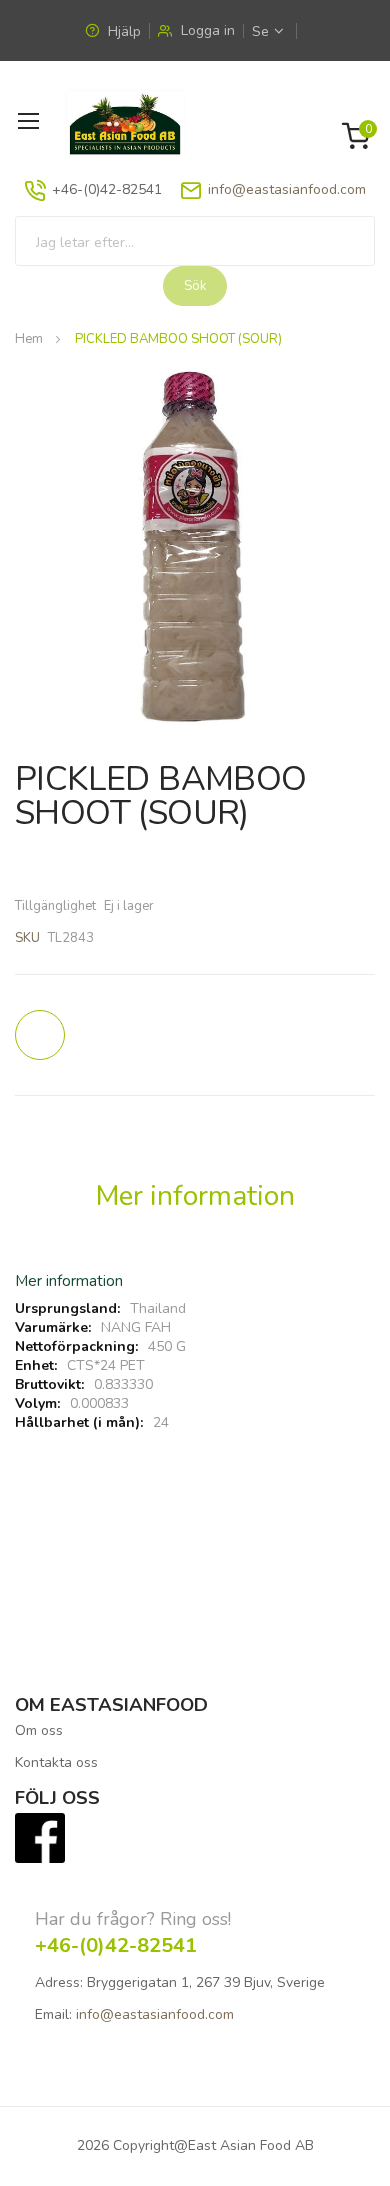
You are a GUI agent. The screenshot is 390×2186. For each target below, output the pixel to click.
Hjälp (122, 31)
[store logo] (125, 124)
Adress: (59, 1982)
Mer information (195, 1196)
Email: (53, 2014)
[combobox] (195, 241)
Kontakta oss (56, 1762)
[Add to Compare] (40, 1035)
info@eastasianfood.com (287, 189)
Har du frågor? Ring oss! (133, 1919)
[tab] (195, 1203)
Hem (29, 339)
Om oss (39, 1730)
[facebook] (40, 1836)
